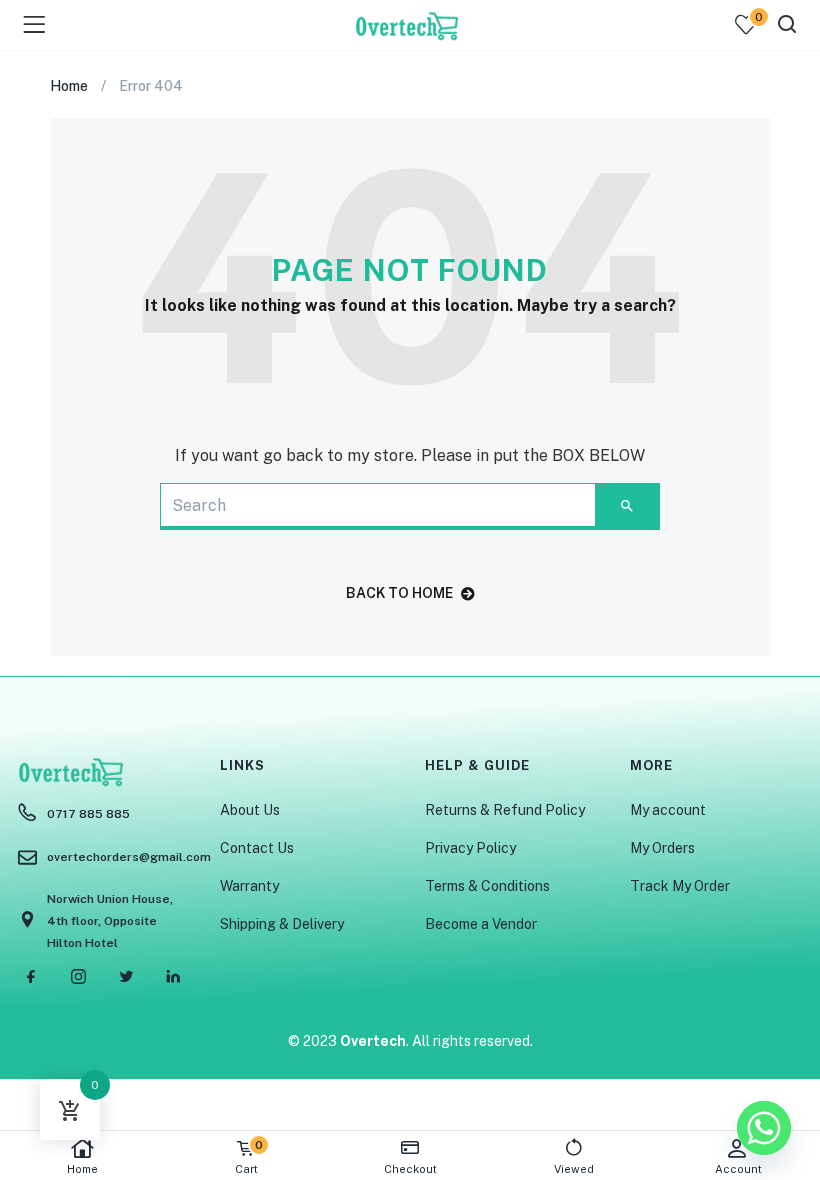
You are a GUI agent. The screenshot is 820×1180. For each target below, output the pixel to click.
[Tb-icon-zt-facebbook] (32, 976)
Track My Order (680, 886)
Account (738, 1169)
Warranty (249, 886)
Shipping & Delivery (282, 924)
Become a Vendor (481, 924)
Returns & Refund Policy (505, 810)
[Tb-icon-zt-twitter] (126, 976)
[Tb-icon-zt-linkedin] (173, 976)
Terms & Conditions (487, 886)
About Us (250, 810)
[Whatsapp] (764, 1128)
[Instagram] (79, 976)
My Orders (662, 848)
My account (668, 810)
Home (82, 1169)
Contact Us (257, 848)
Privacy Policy (470, 848)
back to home (399, 593)
